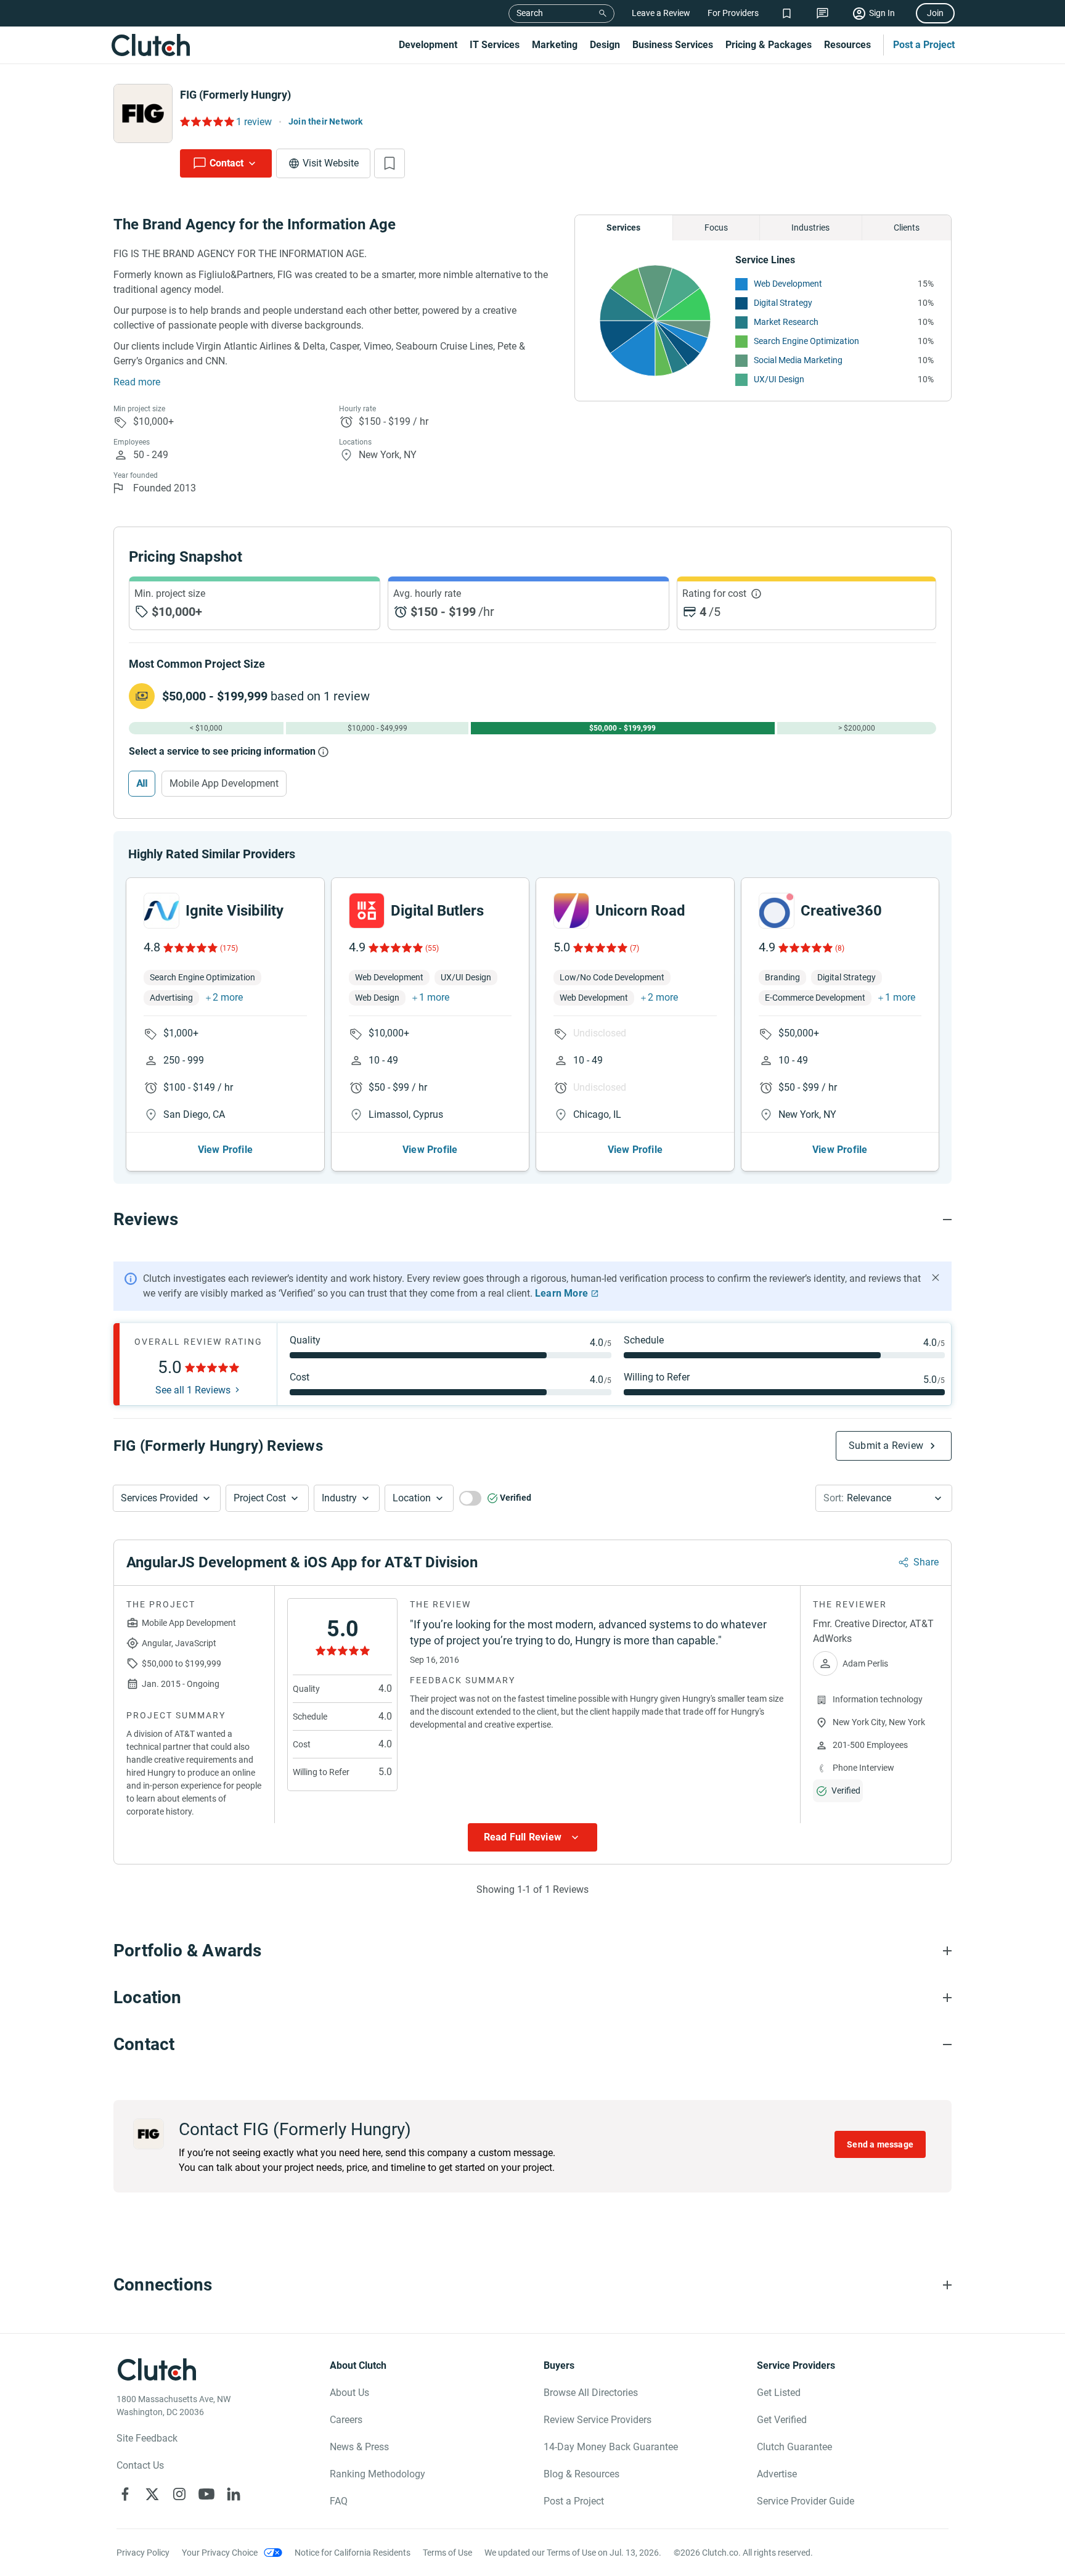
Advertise (777, 2474)
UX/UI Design (779, 379)
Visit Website (331, 163)
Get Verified (782, 2420)
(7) (635, 948)
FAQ (339, 2501)
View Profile (225, 1150)
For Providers (733, 13)
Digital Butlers (437, 911)
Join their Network (326, 121)
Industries (810, 228)
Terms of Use (447, 2553)
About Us (349, 2393)
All (142, 783)
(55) (432, 948)
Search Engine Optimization (806, 341)
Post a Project (924, 45)
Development (428, 45)
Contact (226, 163)
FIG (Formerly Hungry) (235, 95)
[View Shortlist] (787, 13)
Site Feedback (147, 2438)
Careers (346, 2420)
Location (412, 1498)
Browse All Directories (591, 2393)
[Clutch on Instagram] (179, 2494)
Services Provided (159, 1498)
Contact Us (140, 2465)
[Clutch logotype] (150, 45)
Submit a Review (886, 1446)
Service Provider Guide (806, 2501)
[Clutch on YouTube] (206, 2494)
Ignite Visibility (235, 911)
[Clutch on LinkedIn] (234, 2494)
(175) (229, 948)
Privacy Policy (143, 2553)
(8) (840, 948)
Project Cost (260, 1498)
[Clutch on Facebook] (125, 2494)
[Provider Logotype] (143, 113)
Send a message (880, 2144)
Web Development (788, 284)
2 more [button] (228, 997)
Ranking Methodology (377, 2474)
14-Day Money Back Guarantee (611, 2447)
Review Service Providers (598, 2420)
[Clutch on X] (152, 2494)
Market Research (786, 322)
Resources (847, 45)
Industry (339, 1498)
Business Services (673, 45)
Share (926, 1562)
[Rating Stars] (190, 948)
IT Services (495, 45)
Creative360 (841, 911)
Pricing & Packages (769, 45)
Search (530, 13)
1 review (254, 122)
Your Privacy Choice (220, 2553)
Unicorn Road (640, 911)
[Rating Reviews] (206, 121)
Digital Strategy (783, 303)
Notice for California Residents (353, 2553)
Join (935, 13)
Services (623, 228)
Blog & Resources (581, 2474)
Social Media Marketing (798, 360)
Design (605, 45)
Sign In (882, 13)
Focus (716, 228)
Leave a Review (661, 13)
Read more (137, 382)
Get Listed (779, 2393)
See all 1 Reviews (193, 1390)
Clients (907, 228)
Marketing (555, 45)
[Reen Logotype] (161, 911)
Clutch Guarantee (794, 2447)
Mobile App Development (224, 783)
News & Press (359, 2447)
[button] (167, 1498)
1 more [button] (434, 997)
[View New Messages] (822, 13)
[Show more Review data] (532, 1837)
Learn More (561, 1293)
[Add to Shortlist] (390, 163)
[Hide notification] (936, 1278)
